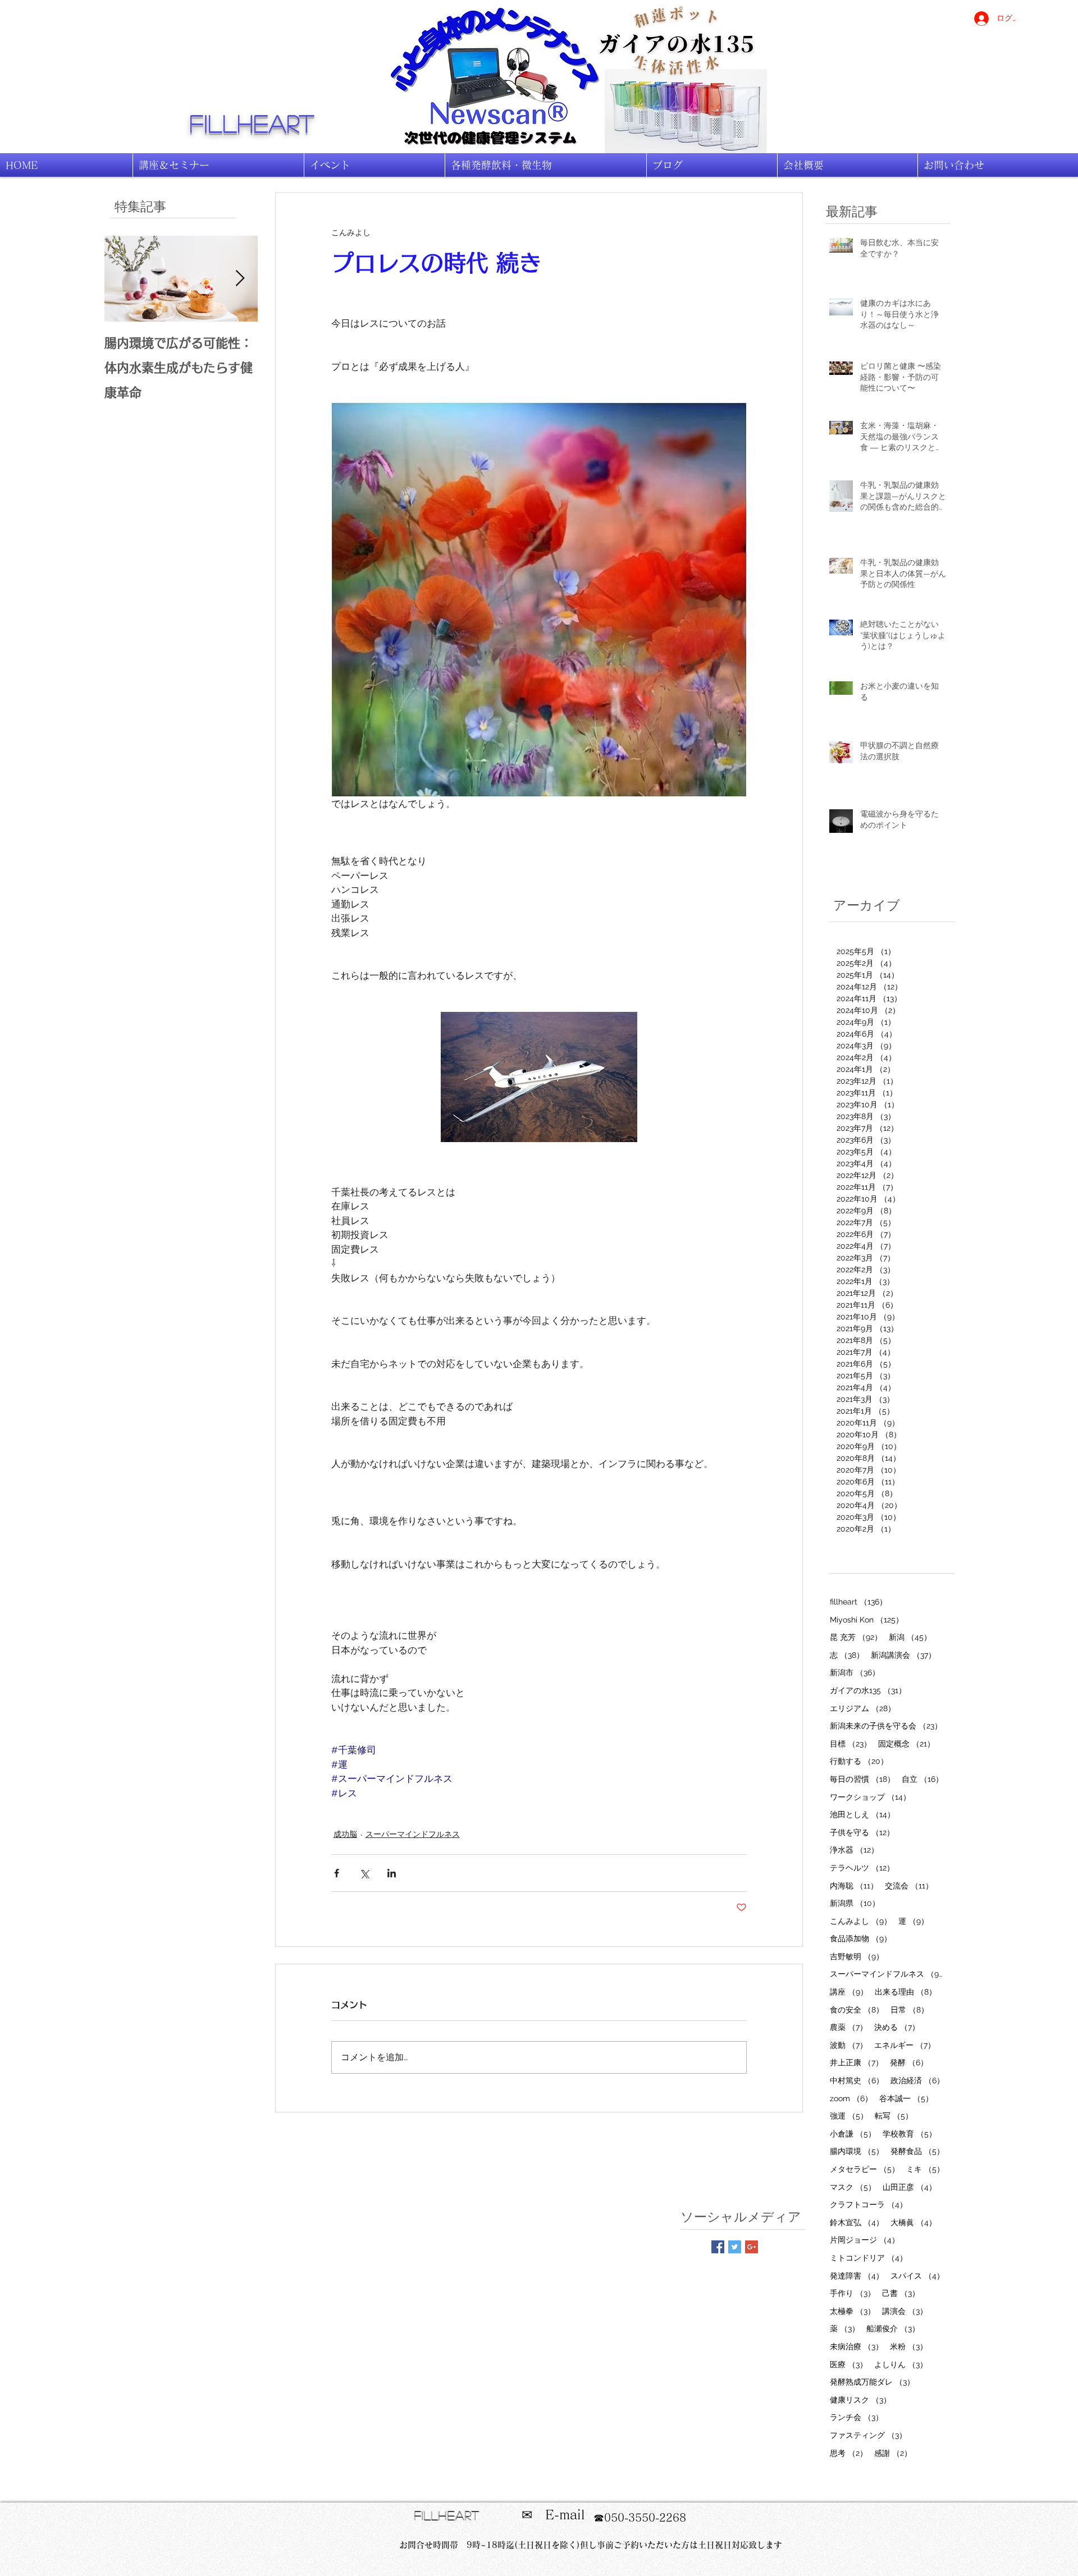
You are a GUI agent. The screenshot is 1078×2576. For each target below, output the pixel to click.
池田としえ (862, 1814)
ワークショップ (870, 1797)
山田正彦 (910, 2187)
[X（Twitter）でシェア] (364, 1873)
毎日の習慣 (862, 1779)
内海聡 (854, 1885)
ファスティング (868, 2435)
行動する (859, 1761)
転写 (894, 2116)
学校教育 (910, 2133)
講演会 (905, 2311)
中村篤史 (857, 2080)
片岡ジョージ (865, 2240)
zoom (851, 2098)
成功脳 (345, 1834)
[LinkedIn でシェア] (392, 1873)
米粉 (909, 2346)
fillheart (253, 123)
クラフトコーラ (869, 2204)
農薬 (849, 2027)
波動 (849, 2045)
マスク (853, 2187)
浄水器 (854, 1850)
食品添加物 (861, 1938)
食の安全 (857, 2009)
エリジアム (863, 1708)
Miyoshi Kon (867, 1619)
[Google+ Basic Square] (752, 2247)
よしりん (901, 2364)
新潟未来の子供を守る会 (886, 1725)
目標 (851, 1743)
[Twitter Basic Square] (735, 2247)
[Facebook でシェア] (337, 1873)
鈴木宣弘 (857, 2222)
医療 (849, 2364)
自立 (922, 1779)
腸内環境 (857, 2151)
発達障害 (857, 2275)
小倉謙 (853, 2133)
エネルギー (905, 2045)
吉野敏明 (857, 1956)
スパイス (917, 2275)
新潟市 (855, 1672)
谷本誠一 (906, 2098)
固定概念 (906, 1743)
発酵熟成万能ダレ (872, 2382)
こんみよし (861, 1921)
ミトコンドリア (869, 2258)
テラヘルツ (862, 1867)
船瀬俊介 (893, 2328)
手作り (853, 2293)
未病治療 (857, 2346)
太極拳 (853, 2311)
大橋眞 (913, 2222)
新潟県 (855, 1903)
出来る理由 (906, 1991)
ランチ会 (857, 2417)
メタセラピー (865, 2169)
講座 (849, 1991)
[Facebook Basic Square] (718, 2247)
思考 (849, 2453)
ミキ (925, 2169)
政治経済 (917, 2080)
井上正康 (857, 2062)
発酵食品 (917, 2151)
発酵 (909, 2062)
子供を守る (862, 1832)
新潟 (910, 1637)
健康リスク (860, 2399)
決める (897, 2027)
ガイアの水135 (868, 1690)
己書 (901, 2293)
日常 (910, 2009)
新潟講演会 (903, 1655)
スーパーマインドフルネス (413, 1834)
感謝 (893, 2453)
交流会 (909, 1885)
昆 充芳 (856, 1637)
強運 (849, 2116)
